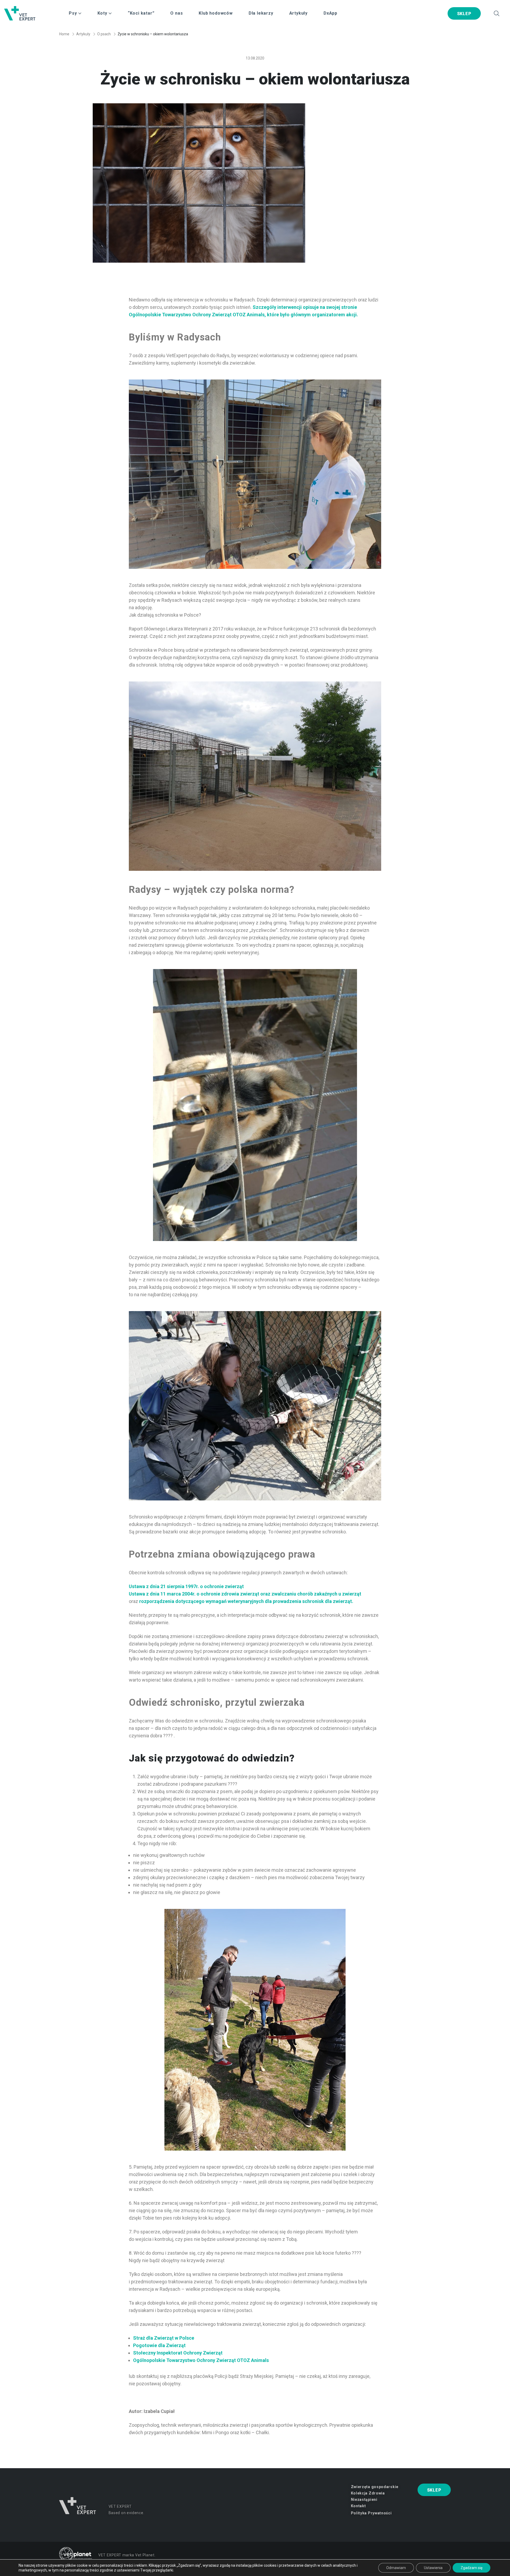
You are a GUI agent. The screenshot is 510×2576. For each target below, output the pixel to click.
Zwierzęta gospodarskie (375, 2487)
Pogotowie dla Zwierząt (159, 2345)
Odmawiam (396, 2568)
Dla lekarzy (261, 13)
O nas (177, 13)
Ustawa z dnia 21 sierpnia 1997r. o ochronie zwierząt (186, 1586)
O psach (104, 34)
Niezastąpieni (364, 2500)
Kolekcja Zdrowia (368, 2493)
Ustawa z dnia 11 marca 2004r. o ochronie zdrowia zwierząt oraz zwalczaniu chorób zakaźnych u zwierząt (245, 1594)
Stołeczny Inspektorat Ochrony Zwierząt (178, 2353)
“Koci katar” (141, 13)
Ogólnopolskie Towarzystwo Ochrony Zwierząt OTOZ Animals (201, 2360)
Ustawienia (433, 2568)
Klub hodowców (216, 13)
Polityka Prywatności (371, 2513)
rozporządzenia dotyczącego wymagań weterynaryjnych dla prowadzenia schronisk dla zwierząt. (246, 1601)
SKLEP (464, 14)
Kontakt (358, 2506)
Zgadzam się (471, 2568)
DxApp (330, 13)
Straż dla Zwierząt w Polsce (164, 2338)
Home (64, 34)
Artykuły (298, 13)
